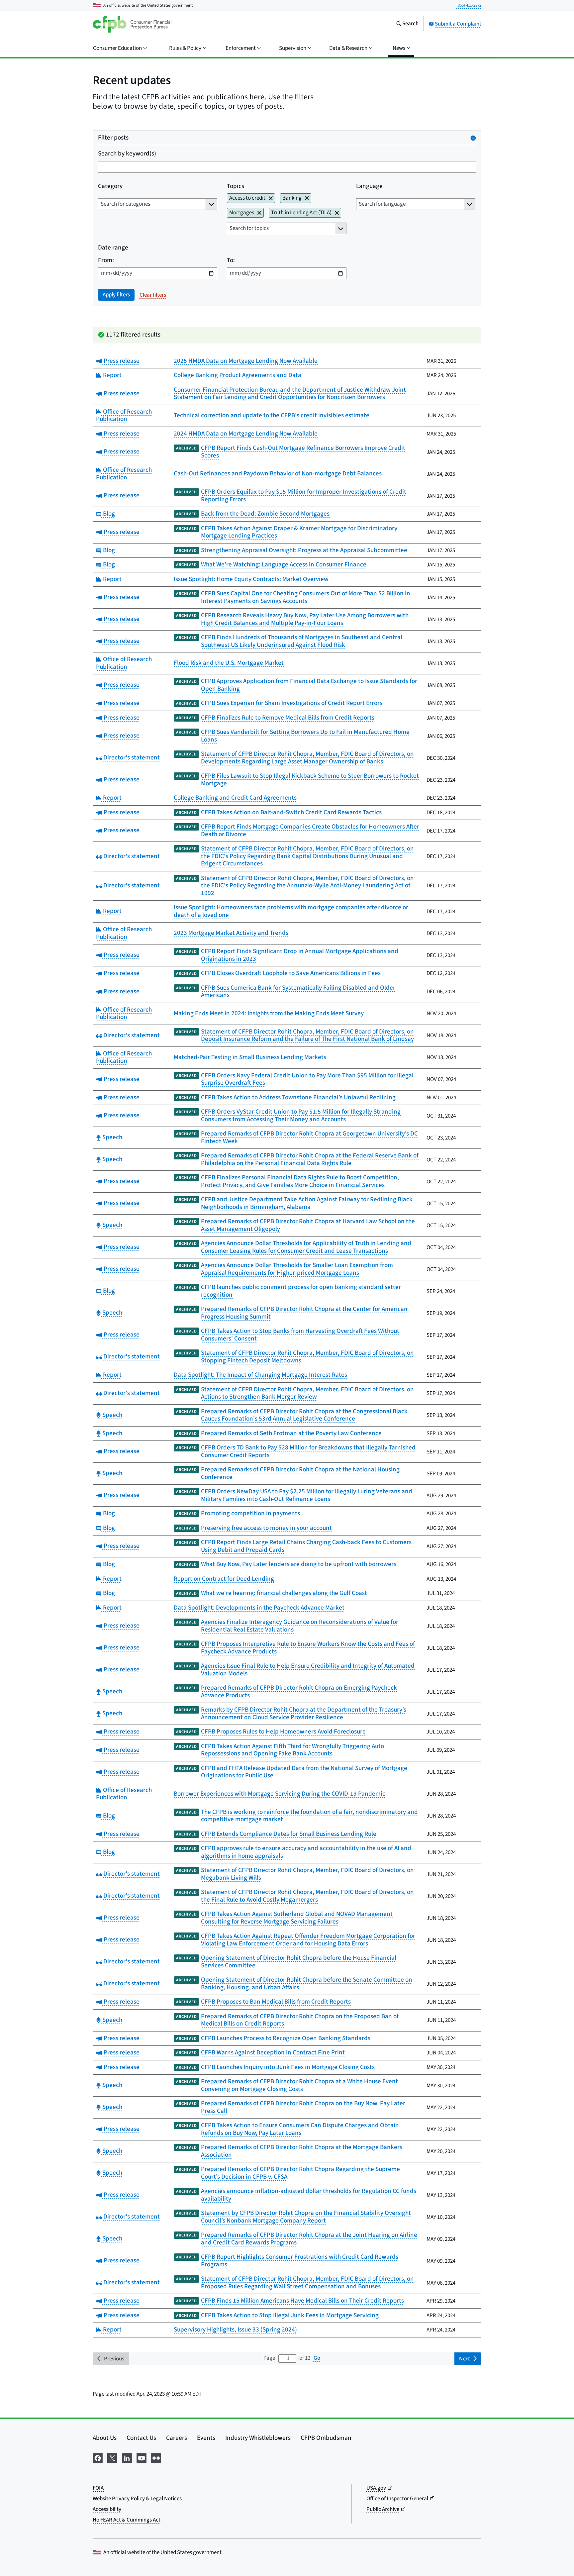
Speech (111, 1137)
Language (369, 187)
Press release (121, 361)
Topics (236, 187)
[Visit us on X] (112, 2458)
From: (106, 261)
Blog (108, 514)
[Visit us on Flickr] (156, 2458)
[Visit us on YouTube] (142, 2458)
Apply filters (116, 295)
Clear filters (153, 295)
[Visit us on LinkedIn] (127, 2458)
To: (231, 261)
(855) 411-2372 (469, 5)
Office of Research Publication (124, 416)
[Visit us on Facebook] (98, 2458)
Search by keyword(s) (127, 154)
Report (111, 375)
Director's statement (131, 758)
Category (110, 187)
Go (317, 2358)
